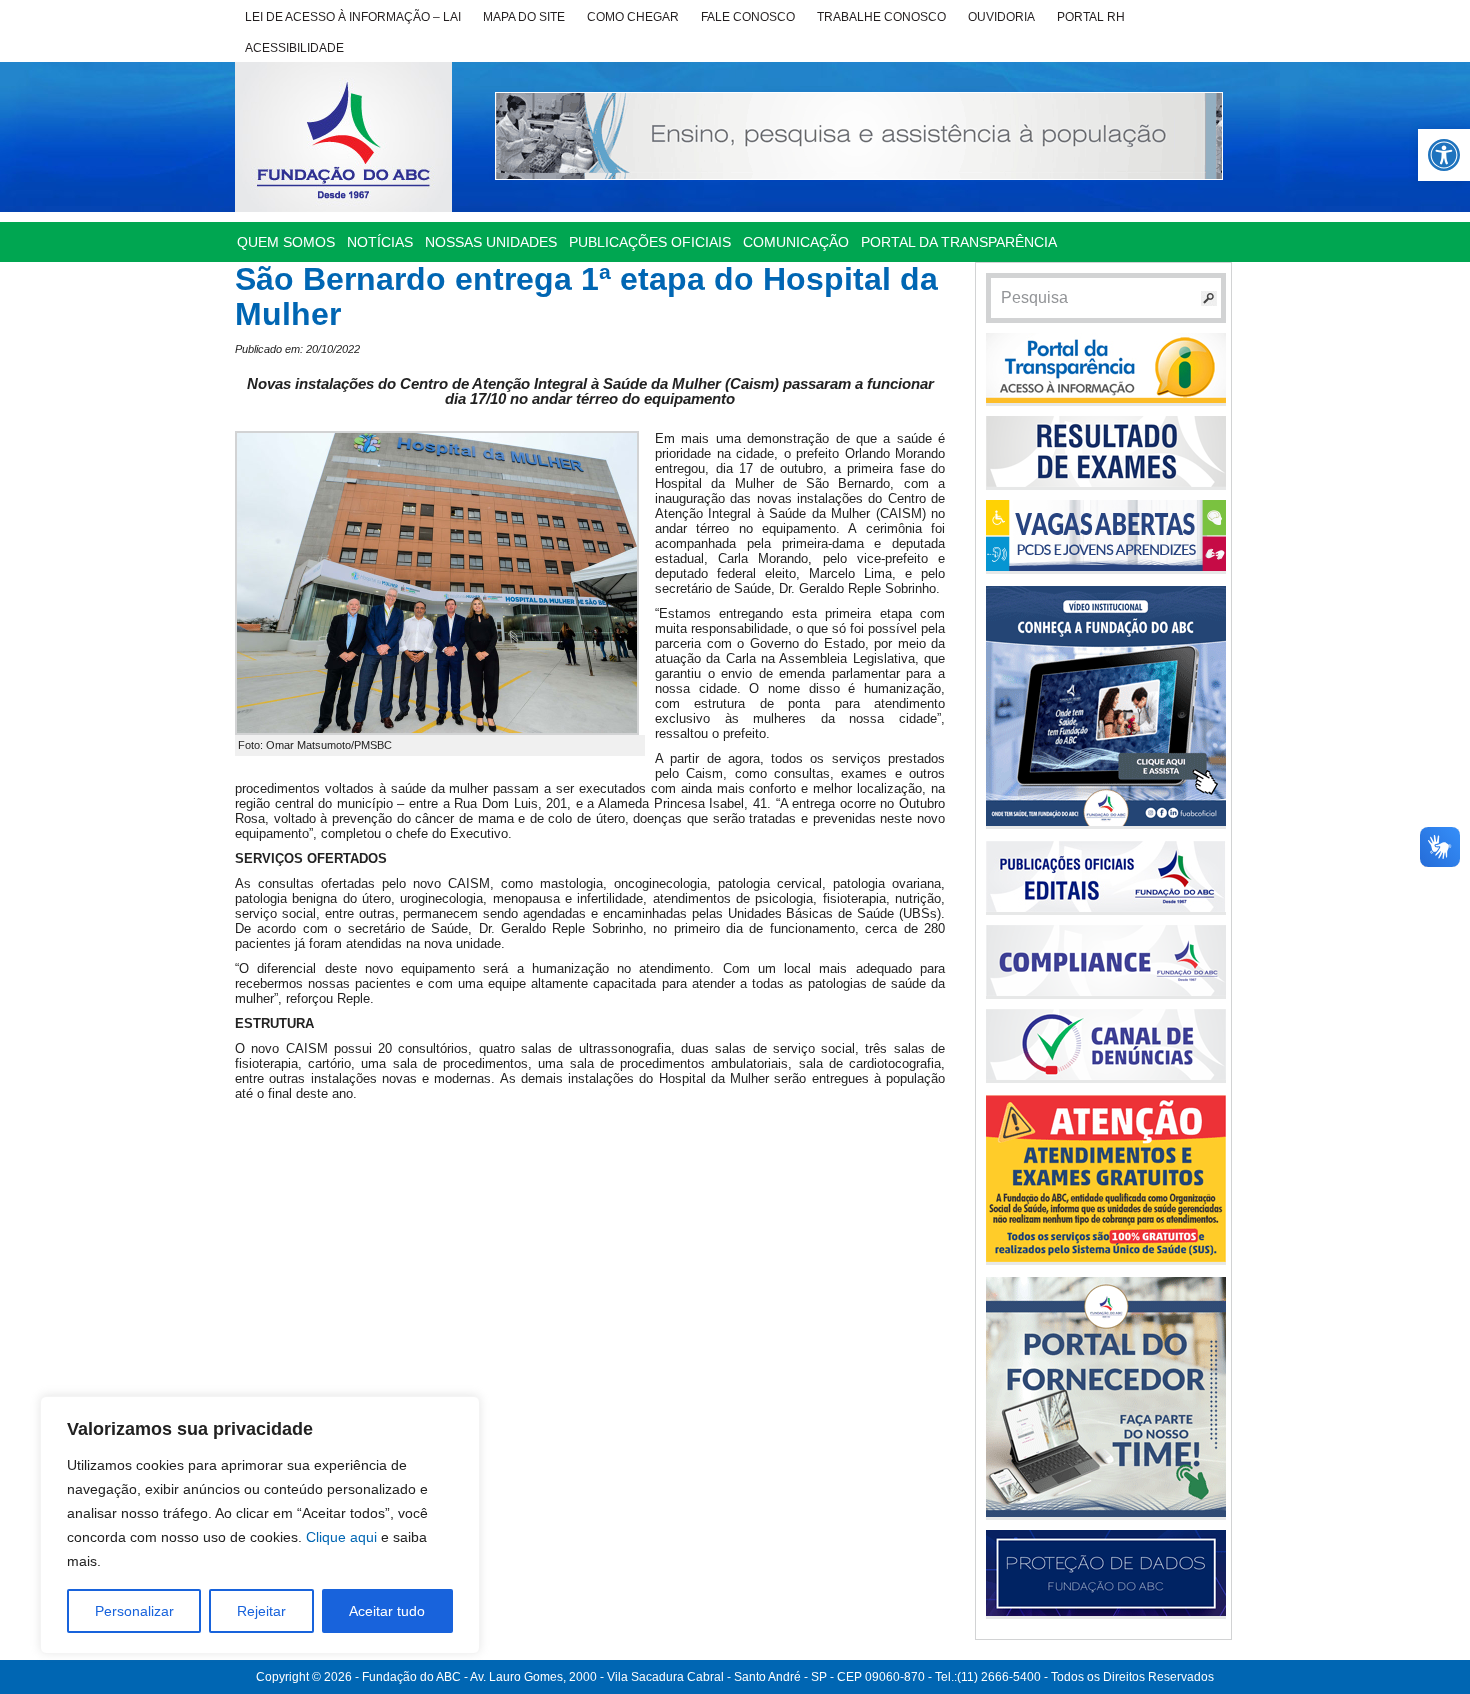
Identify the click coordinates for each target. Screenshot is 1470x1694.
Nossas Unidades (491, 242)
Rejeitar (261, 1611)
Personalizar (134, 1611)
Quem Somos (286, 242)
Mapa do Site (524, 17)
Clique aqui (341, 1537)
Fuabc (343, 137)
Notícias (380, 242)
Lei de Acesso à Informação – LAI (353, 17)
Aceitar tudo (387, 1611)
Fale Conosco (748, 17)
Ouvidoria (1001, 17)
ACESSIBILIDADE (294, 48)
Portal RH (1091, 17)
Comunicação (796, 242)
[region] (260, 1525)
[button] (1444, 155)
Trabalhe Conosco (881, 17)
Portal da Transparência (959, 242)
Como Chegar (633, 17)
